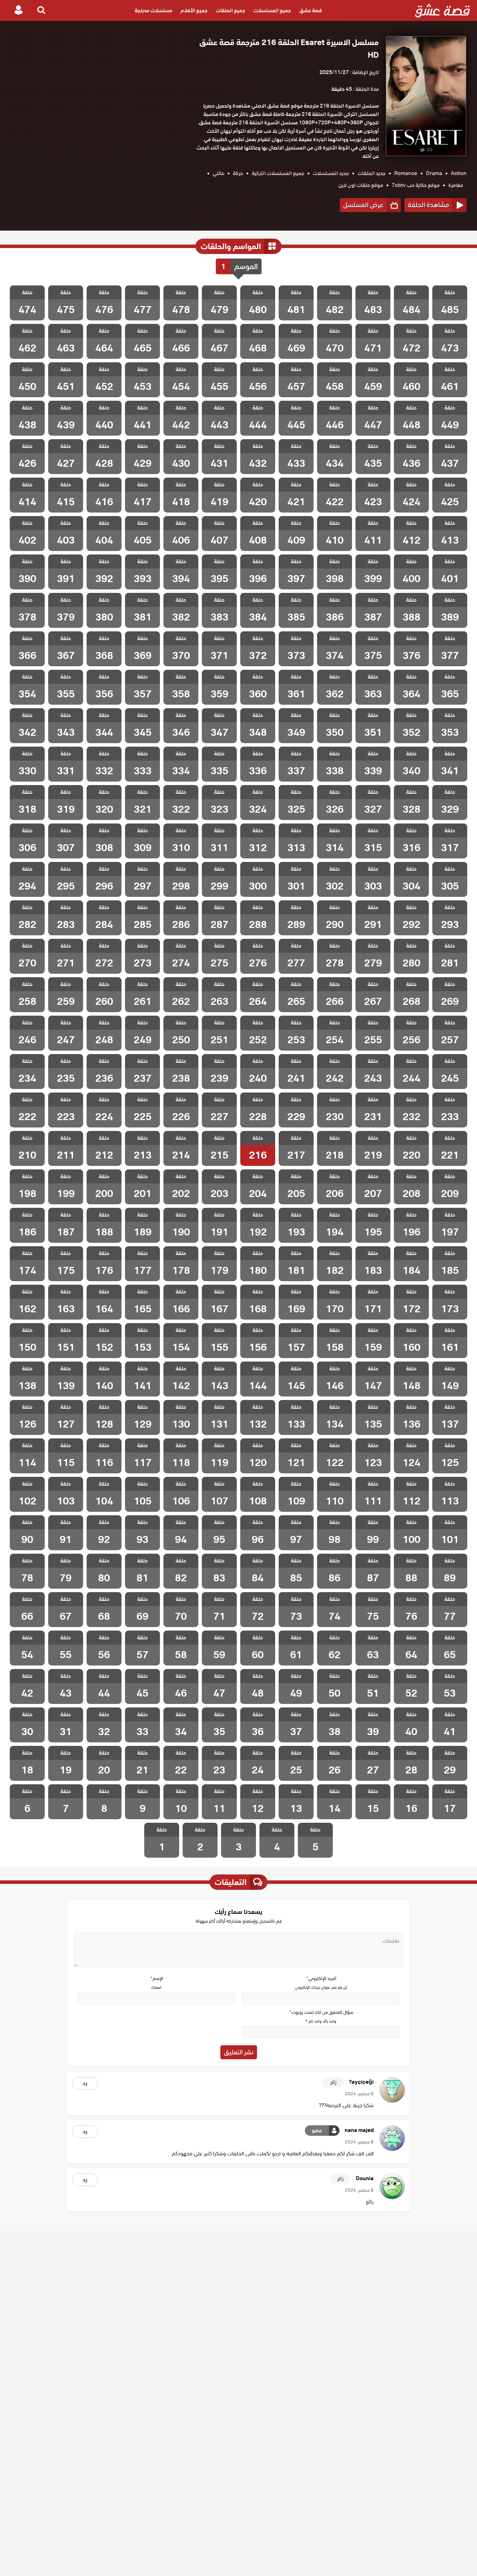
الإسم (156, 1978)
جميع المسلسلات (272, 10)
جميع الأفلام (194, 10)
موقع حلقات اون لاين (361, 185)
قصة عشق (311, 10)
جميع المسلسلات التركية (278, 173)
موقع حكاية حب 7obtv (416, 185)
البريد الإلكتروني (321, 1978)
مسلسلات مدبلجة (153, 10)
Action (459, 173)
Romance (406, 173)
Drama (434, 173)
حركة (238, 173)
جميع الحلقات (230, 10)
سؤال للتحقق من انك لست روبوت (321, 2012)
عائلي (218, 173)
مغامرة (456, 185)
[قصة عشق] (443, 10)
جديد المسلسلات (331, 173)
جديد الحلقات (372, 173)
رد (85, 2083)
